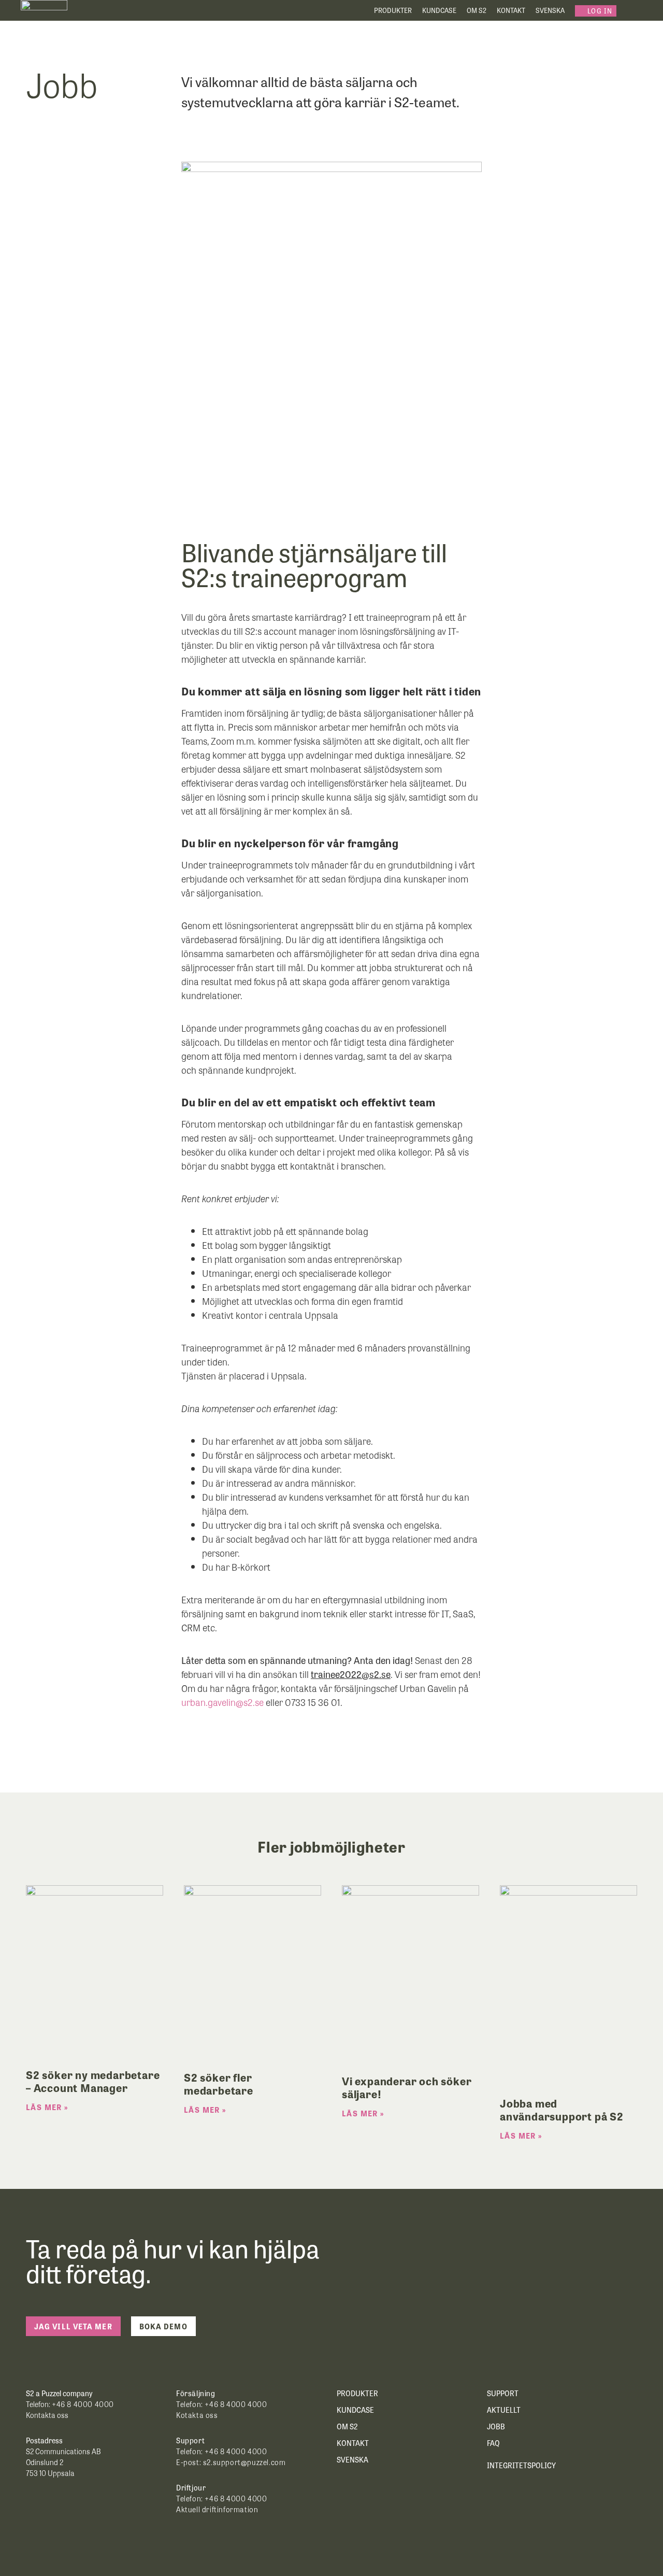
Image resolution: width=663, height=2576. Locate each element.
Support (503, 2393)
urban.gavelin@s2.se (222, 1702)
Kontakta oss (48, 2415)
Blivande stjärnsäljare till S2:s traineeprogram (314, 564)
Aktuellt (504, 2410)
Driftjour (191, 2487)
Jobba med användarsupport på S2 (562, 2109)
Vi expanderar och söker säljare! (407, 2087)
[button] (596, 11)
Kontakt (511, 10)
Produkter (393, 10)
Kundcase (439, 10)
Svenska (550, 10)
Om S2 (477, 10)
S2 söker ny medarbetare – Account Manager (93, 2081)
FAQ (493, 2443)
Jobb (496, 2426)
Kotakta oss (197, 2415)
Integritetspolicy (521, 2465)
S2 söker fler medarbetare (219, 2083)
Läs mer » (47, 2107)
